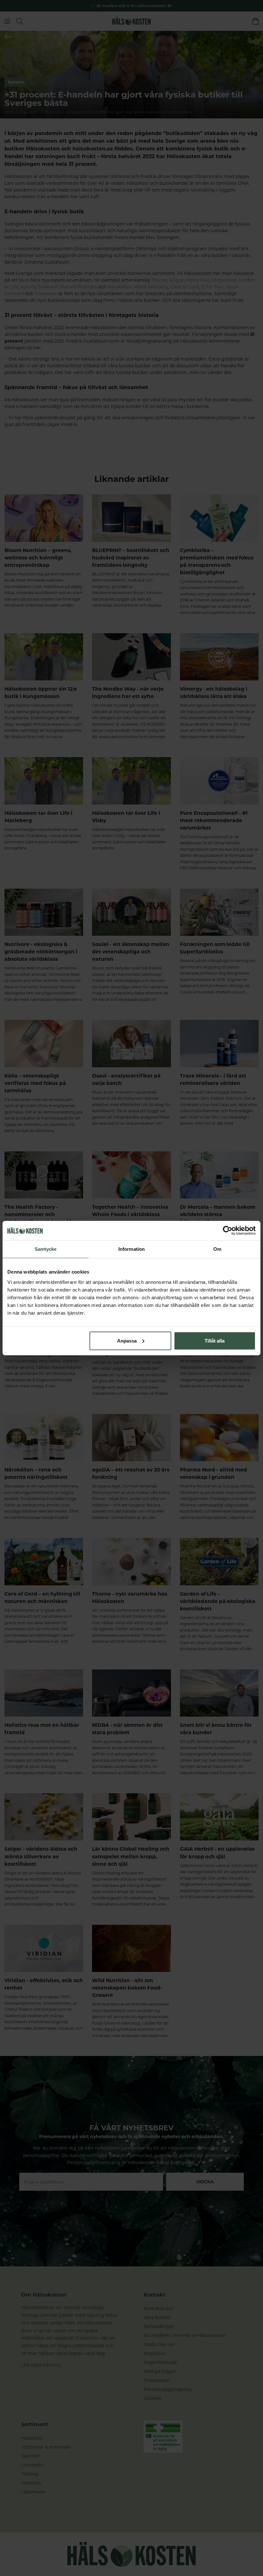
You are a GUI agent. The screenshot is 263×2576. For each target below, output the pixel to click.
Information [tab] (131, 1249)
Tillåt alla (215, 1340)
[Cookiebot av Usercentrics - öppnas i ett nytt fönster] (228, 1231)
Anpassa (127, 1340)
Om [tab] (217, 1249)
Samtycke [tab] (46, 1249)
